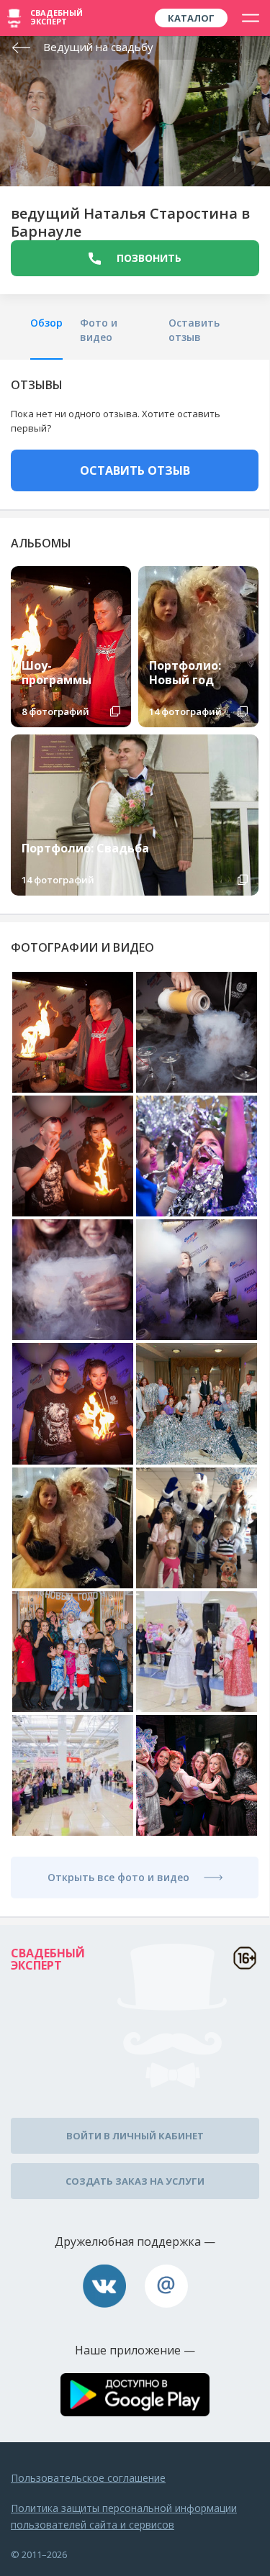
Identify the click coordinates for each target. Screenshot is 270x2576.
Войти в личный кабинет (135, 2136)
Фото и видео (99, 330)
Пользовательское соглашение (88, 2478)
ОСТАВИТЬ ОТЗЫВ (135, 470)
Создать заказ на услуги (135, 2181)
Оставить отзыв (194, 330)
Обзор (46, 323)
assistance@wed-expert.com (166, 2286)
